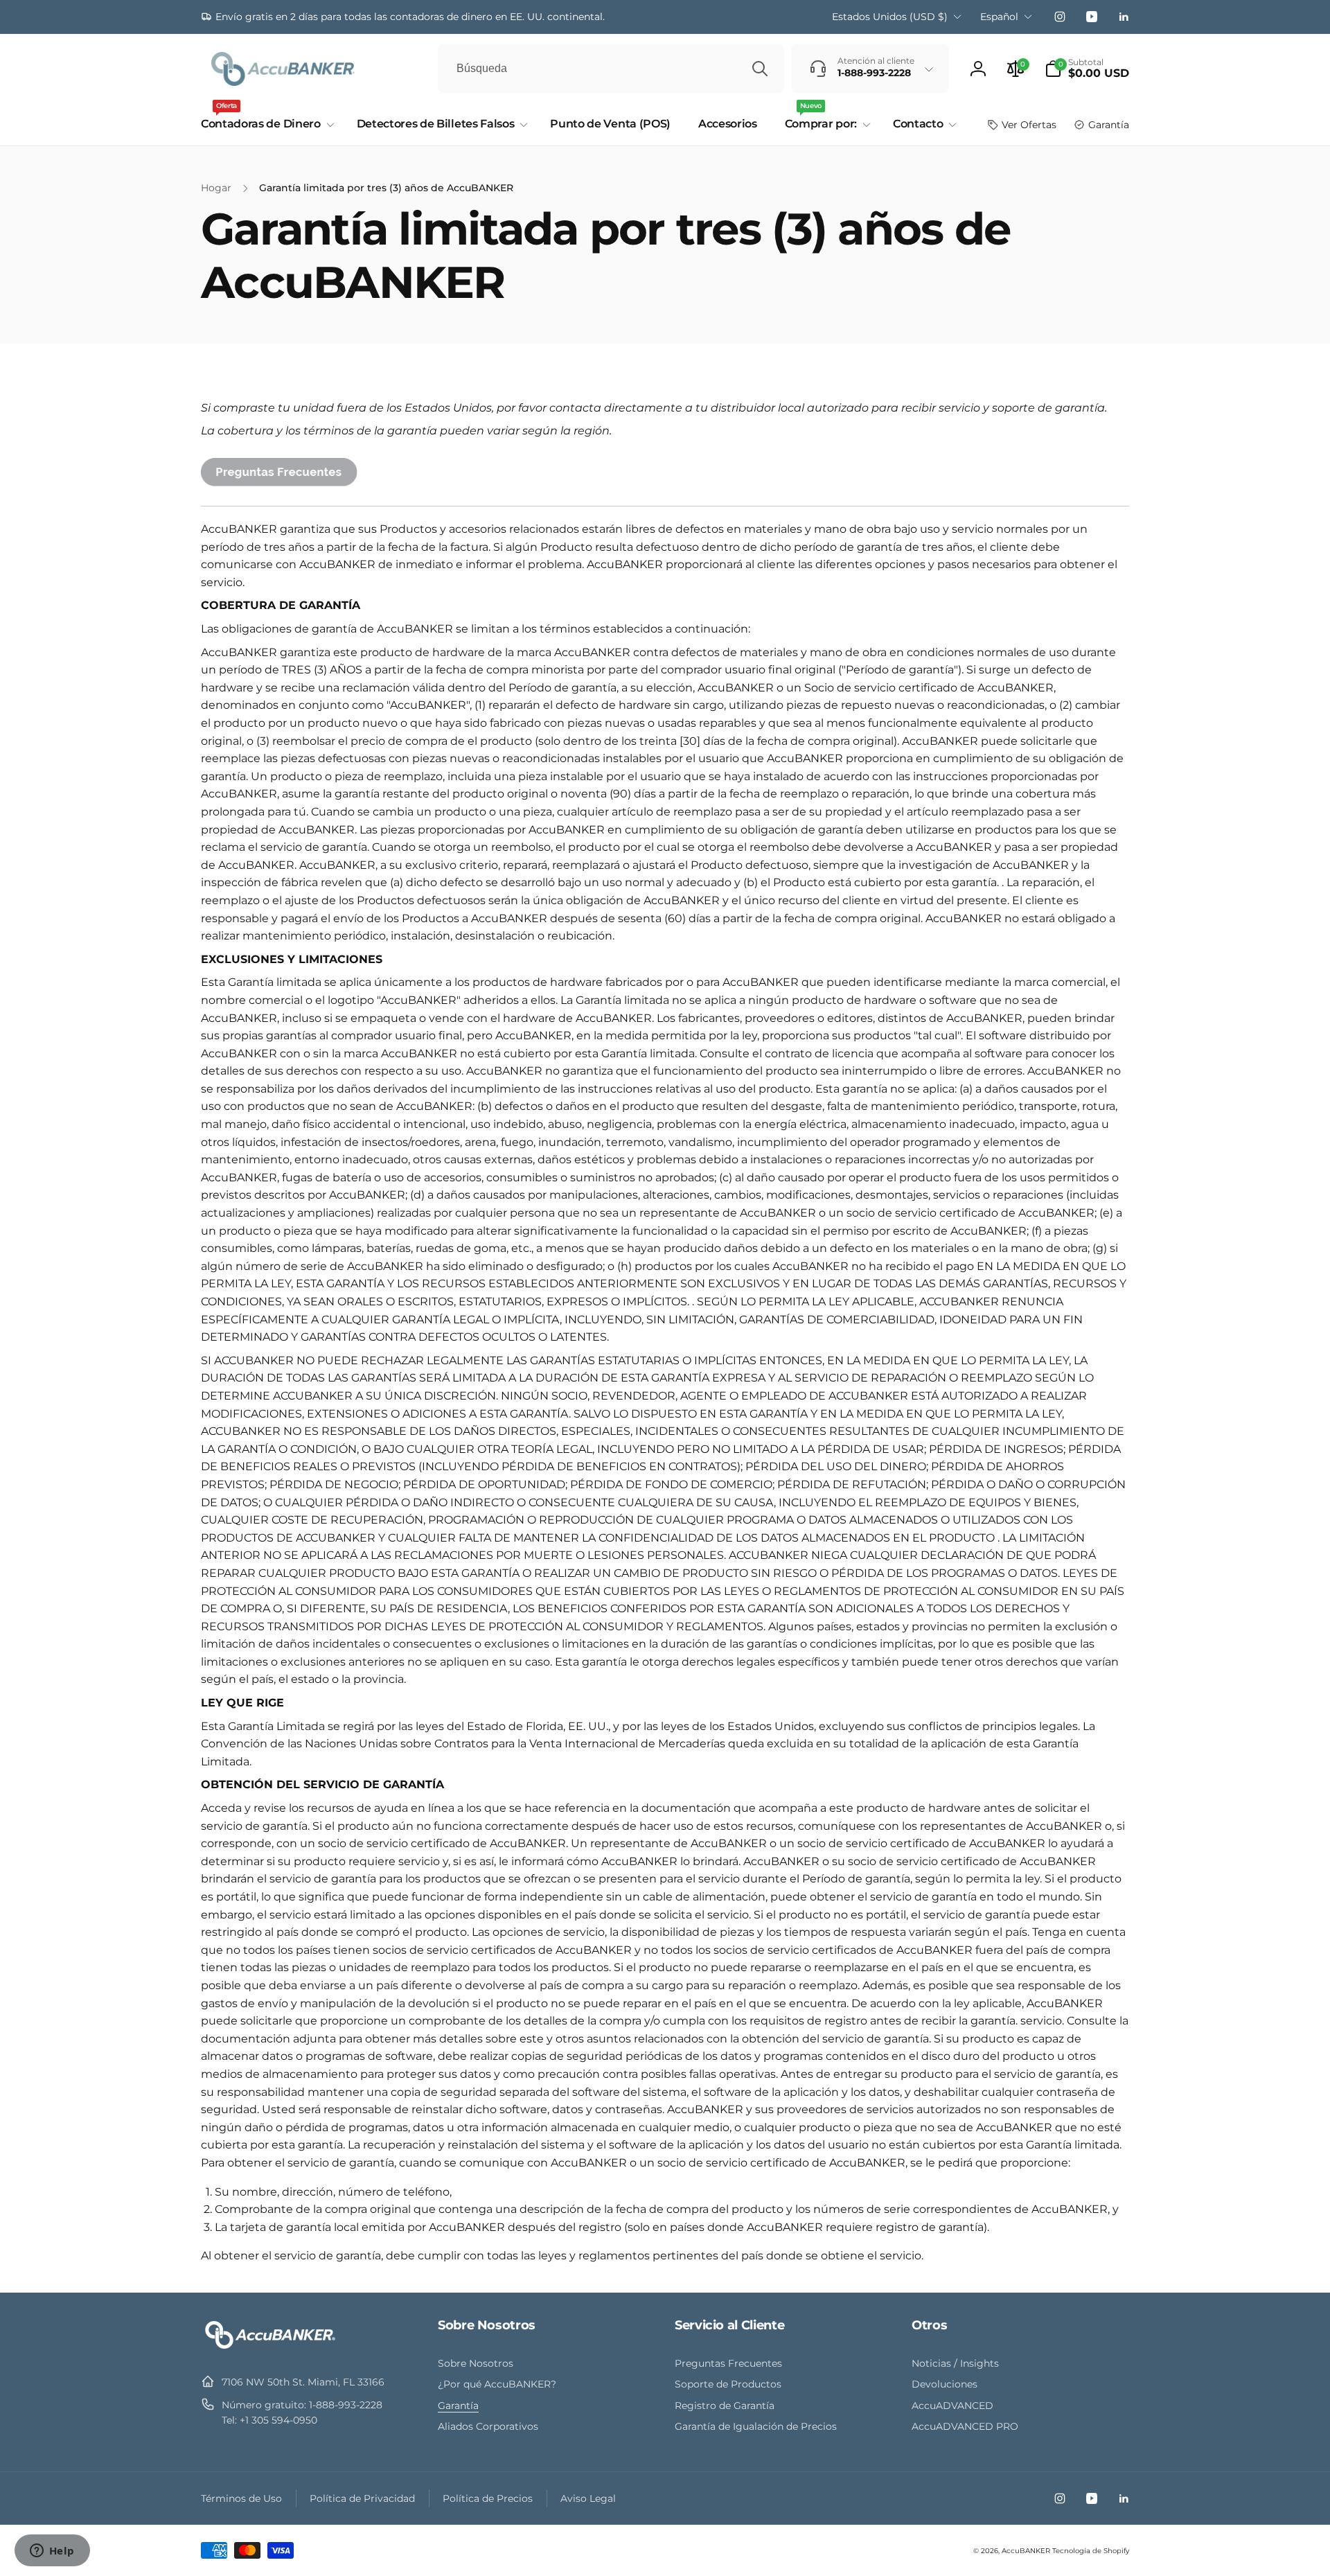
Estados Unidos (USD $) (890, 17)
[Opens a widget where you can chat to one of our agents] (52, 2552)
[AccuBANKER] (270, 2348)
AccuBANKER (1026, 2551)
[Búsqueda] (760, 69)
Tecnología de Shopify (1091, 2551)
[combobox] (611, 69)
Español (999, 17)
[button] (1087, 69)
